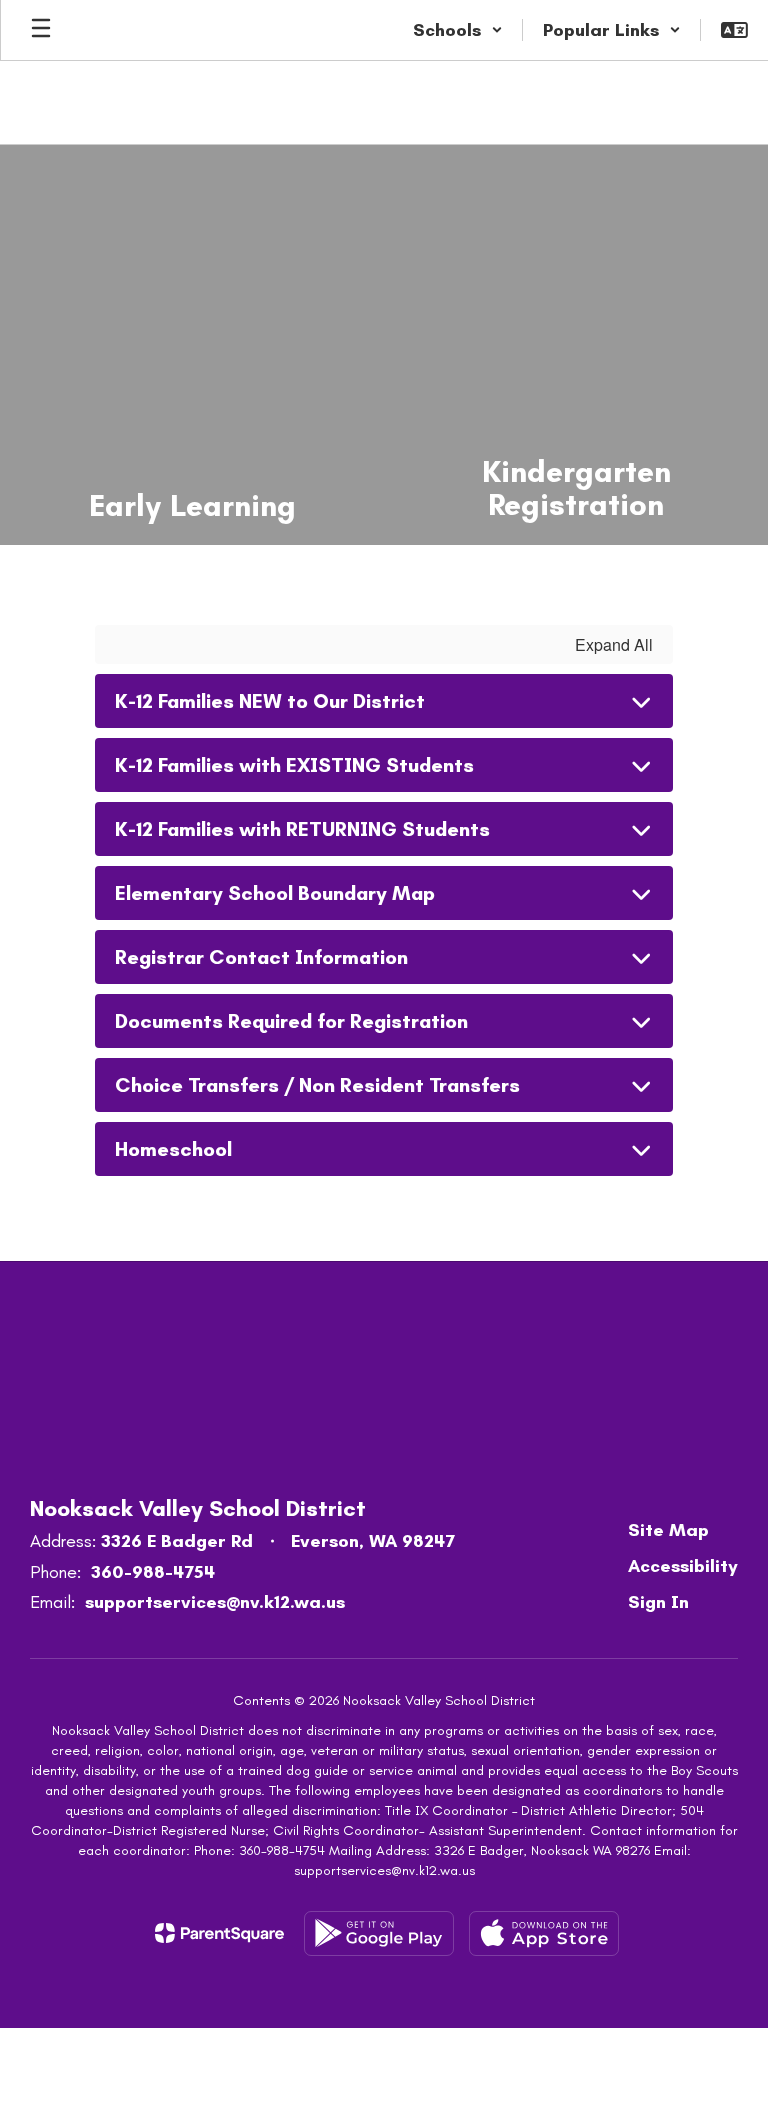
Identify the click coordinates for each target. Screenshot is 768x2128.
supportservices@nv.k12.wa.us (215, 1602)
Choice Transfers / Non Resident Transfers (317, 1085)
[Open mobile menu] (41, 30)
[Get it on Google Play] (379, 1933)
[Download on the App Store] (544, 1933)
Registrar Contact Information (261, 957)
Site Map (668, 1530)
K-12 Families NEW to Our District (270, 701)
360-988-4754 (153, 1572)
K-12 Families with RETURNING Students (302, 829)
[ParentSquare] (219, 1933)
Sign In (658, 1602)
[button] (458, 30)
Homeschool (173, 1149)
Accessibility (683, 1566)
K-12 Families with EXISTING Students (294, 765)
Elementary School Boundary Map (275, 893)
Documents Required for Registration (291, 1021)
